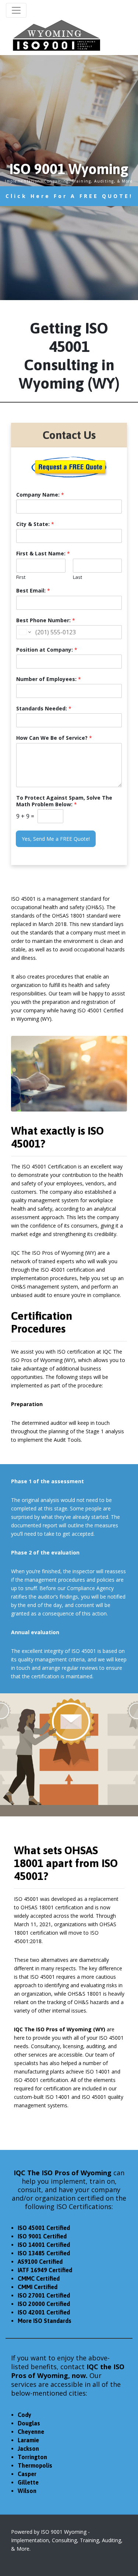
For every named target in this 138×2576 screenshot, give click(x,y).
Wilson (27, 2491)
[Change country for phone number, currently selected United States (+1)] (24, 632)
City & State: (35, 524)
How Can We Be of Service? (54, 738)
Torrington (32, 2457)
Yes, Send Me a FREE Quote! (56, 839)
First (21, 577)
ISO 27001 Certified (44, 2295)
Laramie (28, 2440)
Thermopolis (35, 2465)
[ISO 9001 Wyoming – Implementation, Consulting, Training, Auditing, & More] (56, 35)
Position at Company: (47, 650)
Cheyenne (31, 2432)
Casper (27, 2474)
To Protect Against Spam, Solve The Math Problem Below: (64, 801)
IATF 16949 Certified (45, 2270)
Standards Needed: (44, 709)
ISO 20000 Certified (44, 2304)
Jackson (28, 2449)
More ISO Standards (45, 2321)
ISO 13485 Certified (44, 2253)
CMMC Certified (39, 2278)
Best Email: (33, 591)
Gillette (28, 2482)
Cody (24, 2415)
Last (77, 577)
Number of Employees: (49, 679)
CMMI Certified (38, 2287)
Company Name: (40, 495)
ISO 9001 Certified (42, 2236)
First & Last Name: (43, 554)
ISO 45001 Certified (44, 2228)
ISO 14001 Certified (44, 2245)
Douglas (29, 2423)
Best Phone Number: (46, 620)
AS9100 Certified (40, 2262)
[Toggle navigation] (16, 10)
